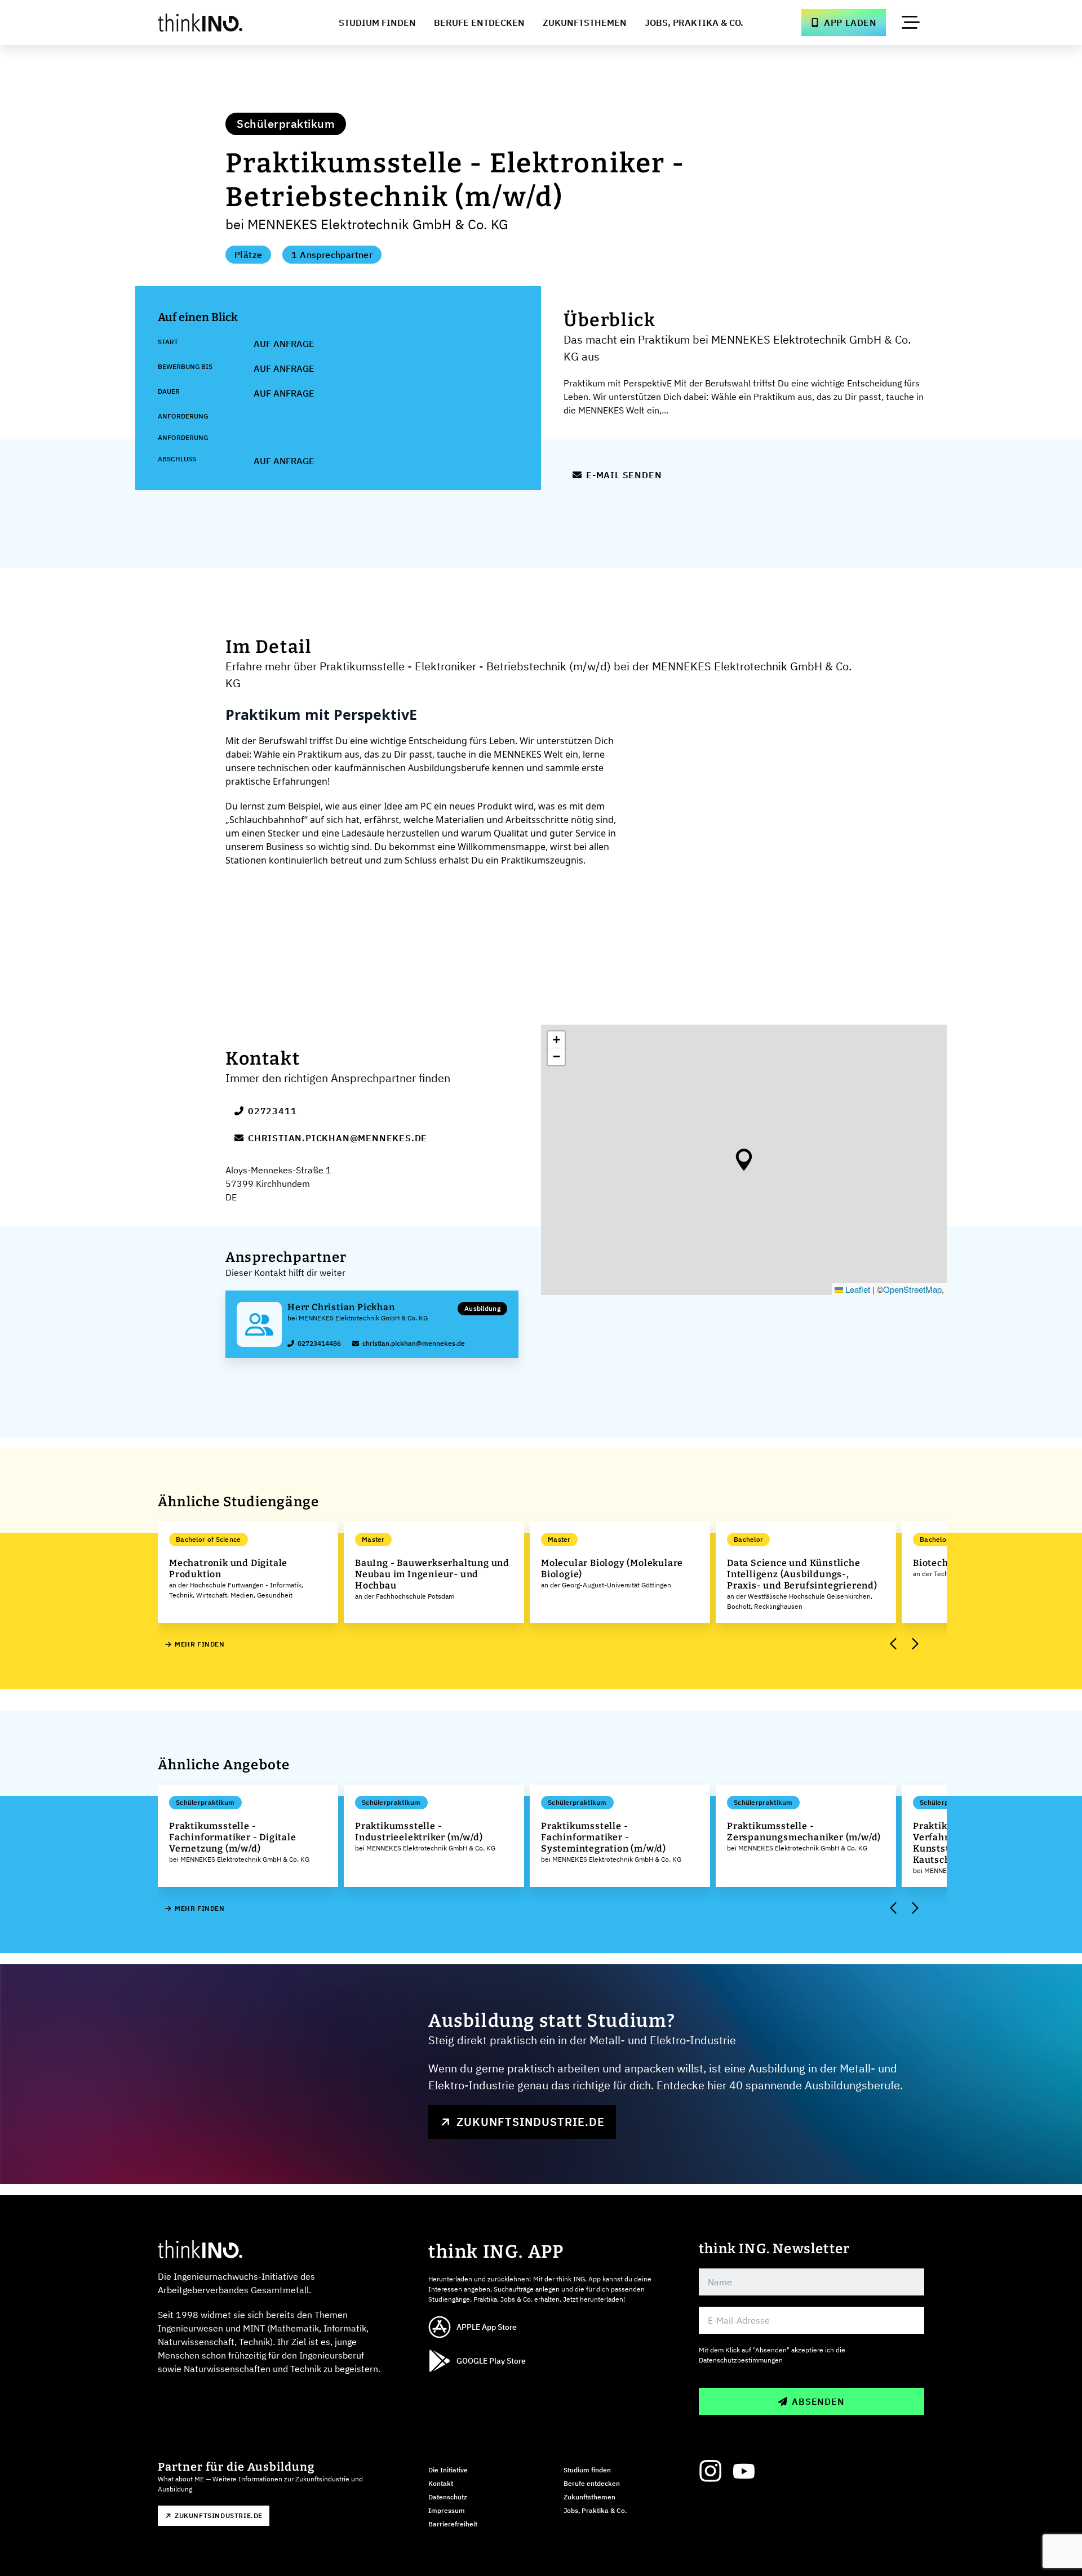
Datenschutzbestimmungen (741, 2360)
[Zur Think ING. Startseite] (221, 23)
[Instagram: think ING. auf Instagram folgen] (710, 2471)
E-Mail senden (624, 475)
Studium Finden (377, 23)
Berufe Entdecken (479, 23)
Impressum (447, 2510)
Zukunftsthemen (585, 23)
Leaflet (857, 1289)
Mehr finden (200, 1644)
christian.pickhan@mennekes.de (338, 1138)
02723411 (272, 1111)
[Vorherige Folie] (894, 1644)
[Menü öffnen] (911, 23)
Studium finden (587, 2470)
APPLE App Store (487, 2327)
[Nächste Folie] (914, 1644)
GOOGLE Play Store (491, 2361)
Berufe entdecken (592, 2483)
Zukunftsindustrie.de (531, 2122)
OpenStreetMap (912, 1289)
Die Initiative (448, 2470)
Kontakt (441, 2483)
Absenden (818, 2401)
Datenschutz (448, 2497)
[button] (744, 1160)
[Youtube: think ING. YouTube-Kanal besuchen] (744, 2471)
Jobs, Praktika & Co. (694, 23)
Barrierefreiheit (453, 2524)
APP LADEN (850, 23)
